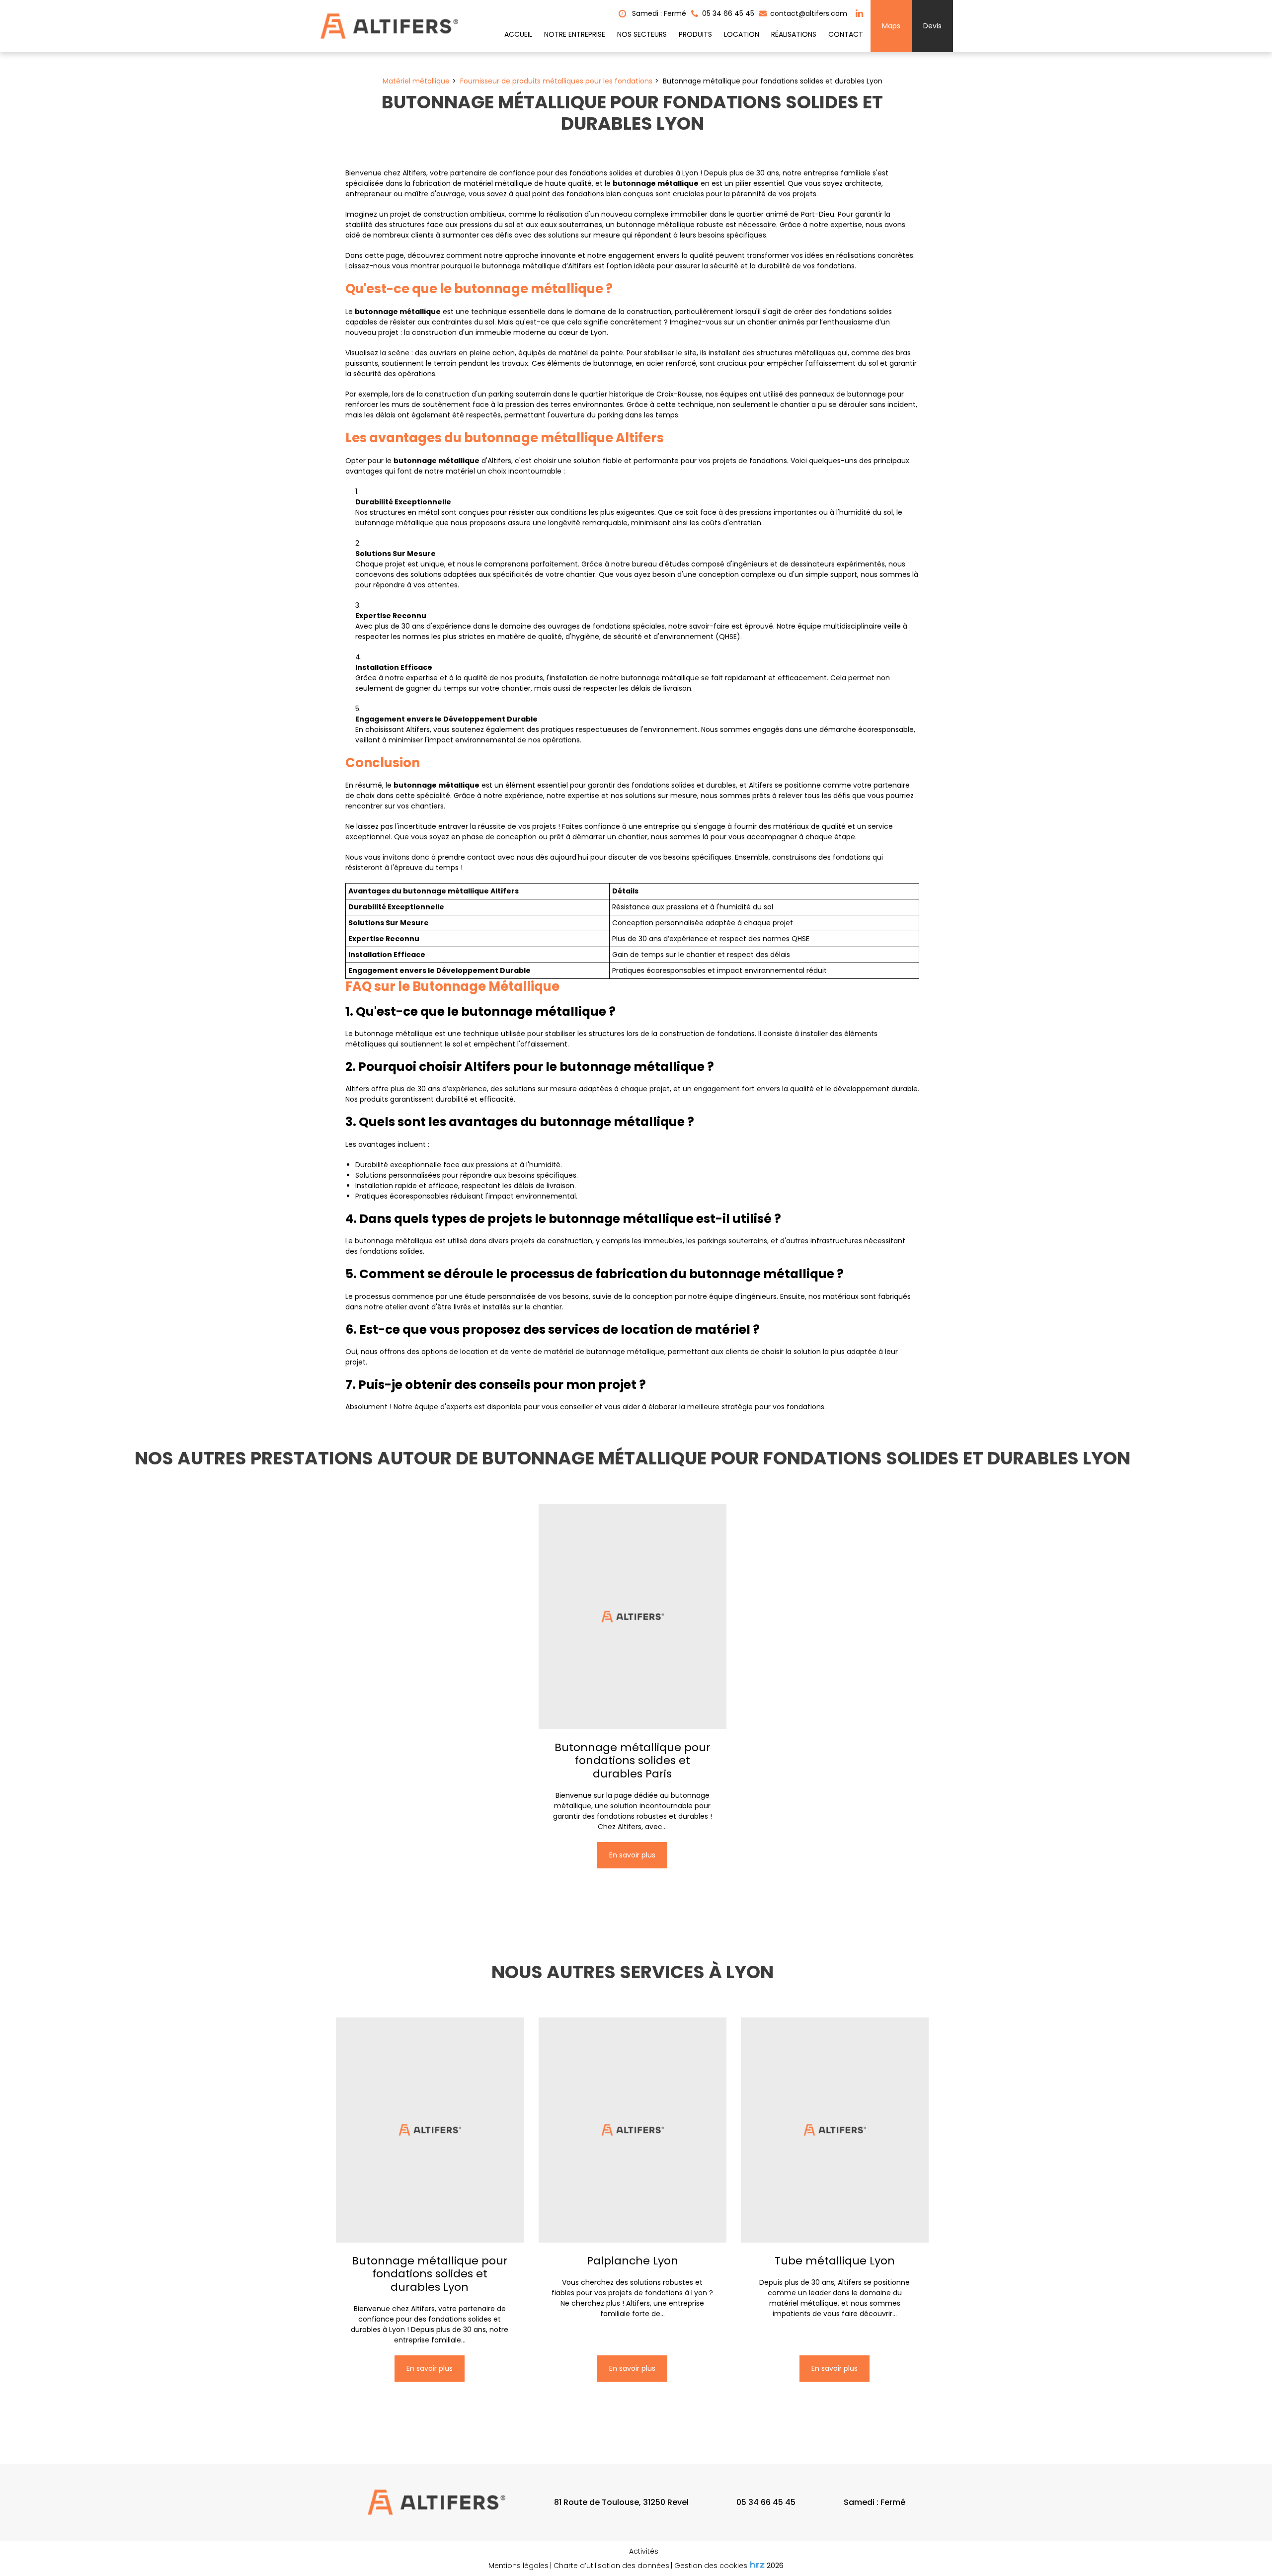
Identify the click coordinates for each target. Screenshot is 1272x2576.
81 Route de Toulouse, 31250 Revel (621, 2502)
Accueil (518, 34)
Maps (891, 26)
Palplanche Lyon (633, 2261)
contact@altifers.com (808, 13)
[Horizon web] (757, 2565)
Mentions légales (518, 2566)
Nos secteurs (642, 34)
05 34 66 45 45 (766, 2502)
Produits (695, 34)
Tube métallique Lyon (835, 2261)
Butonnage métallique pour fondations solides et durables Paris (633, 1761)
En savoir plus (632, 1855)
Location (742, 34)
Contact (846, 34)
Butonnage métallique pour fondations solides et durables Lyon (430, 2274)
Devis (932, 26)
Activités (644, 2551)
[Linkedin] (859, 13)
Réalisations (794, 34)
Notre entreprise (575, 34)
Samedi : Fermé (658, 13)
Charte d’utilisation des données (611, 2566)
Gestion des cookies (711, 2566)
